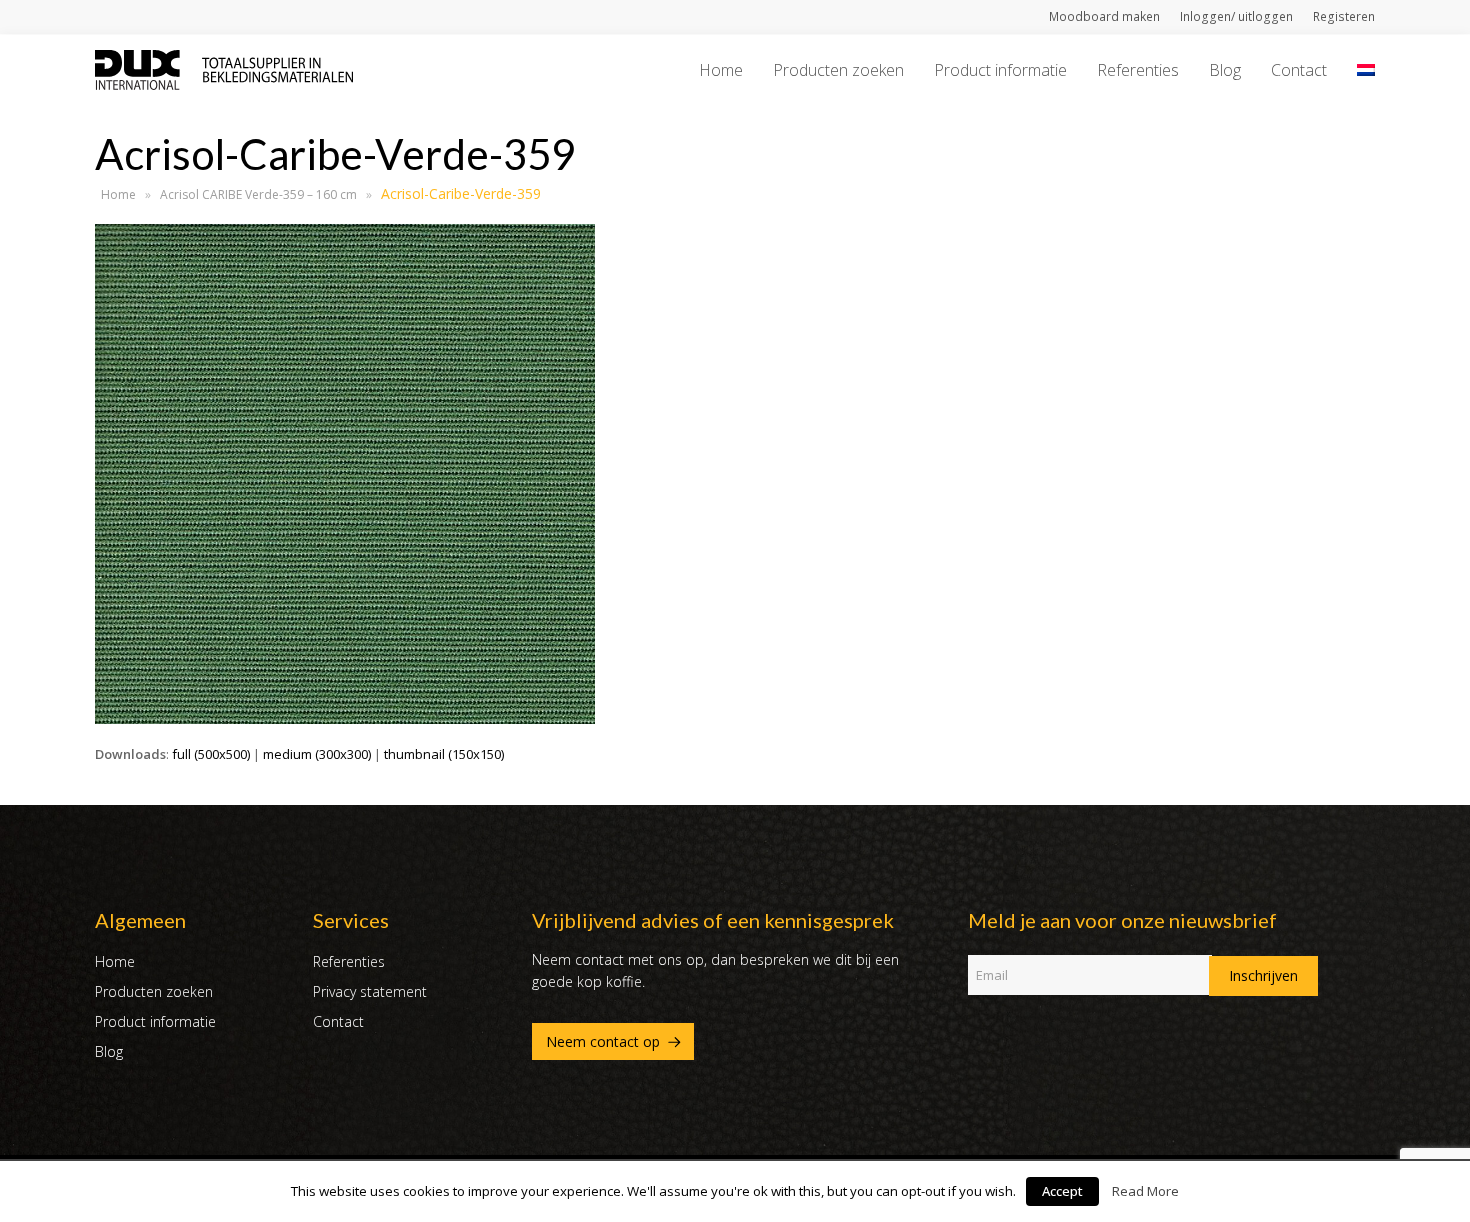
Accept (1062, 1191)
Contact (338, 1021)
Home (118, 194)
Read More (1145, 1191)
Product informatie (155, 1021)
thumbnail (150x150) (444, 754)
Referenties (349, 961)
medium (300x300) (317, 754)
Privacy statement (370, 991)
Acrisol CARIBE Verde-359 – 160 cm (258, 194)
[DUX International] (224, 68)
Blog (109, 1051)
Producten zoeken (154, 991)
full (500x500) (211, 754)
